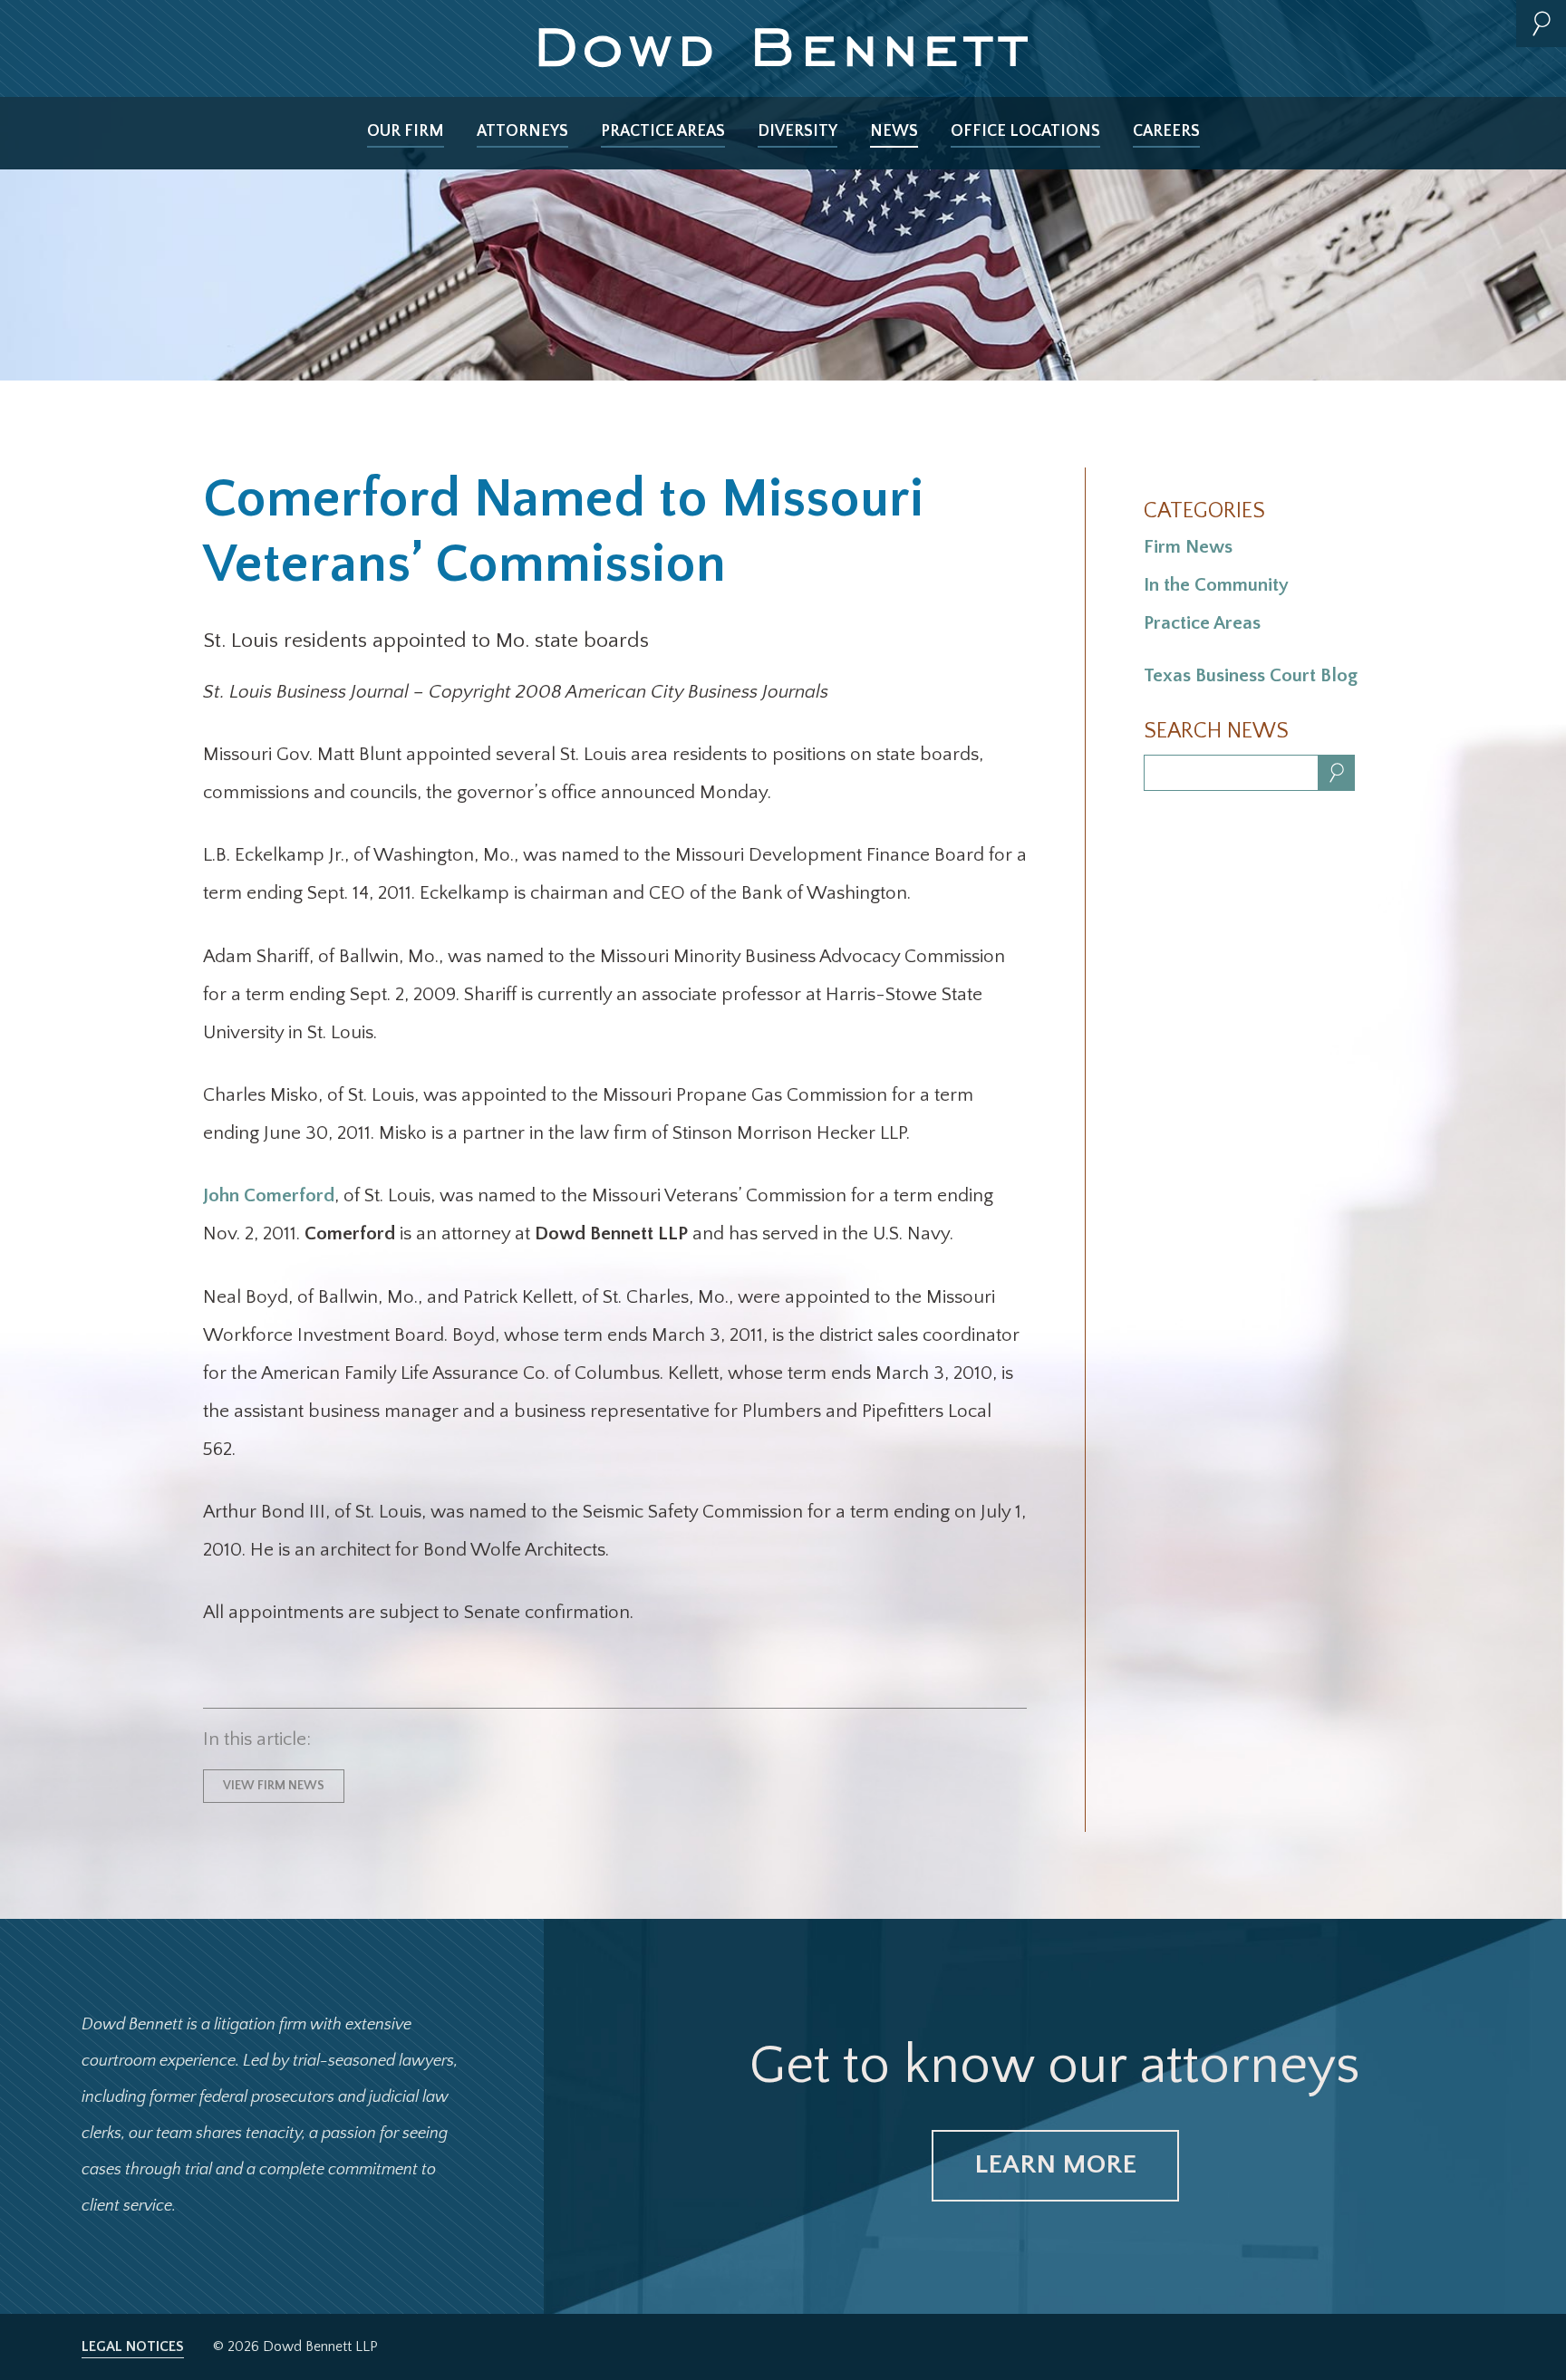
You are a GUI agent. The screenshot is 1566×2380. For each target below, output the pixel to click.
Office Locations (1025, 131)
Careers (1166, 131)
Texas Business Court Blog (1251, 675)
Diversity (797, 131)
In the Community (1216, 585)
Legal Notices (133, 2346)
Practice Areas (663, 131)
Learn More (1055, 2165)
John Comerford (269, 1195)
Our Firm (406, 131)
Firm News (1188, 547)
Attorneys (522, 131)
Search (1541, 24)
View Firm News (274, 1786)
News (894, 131)
